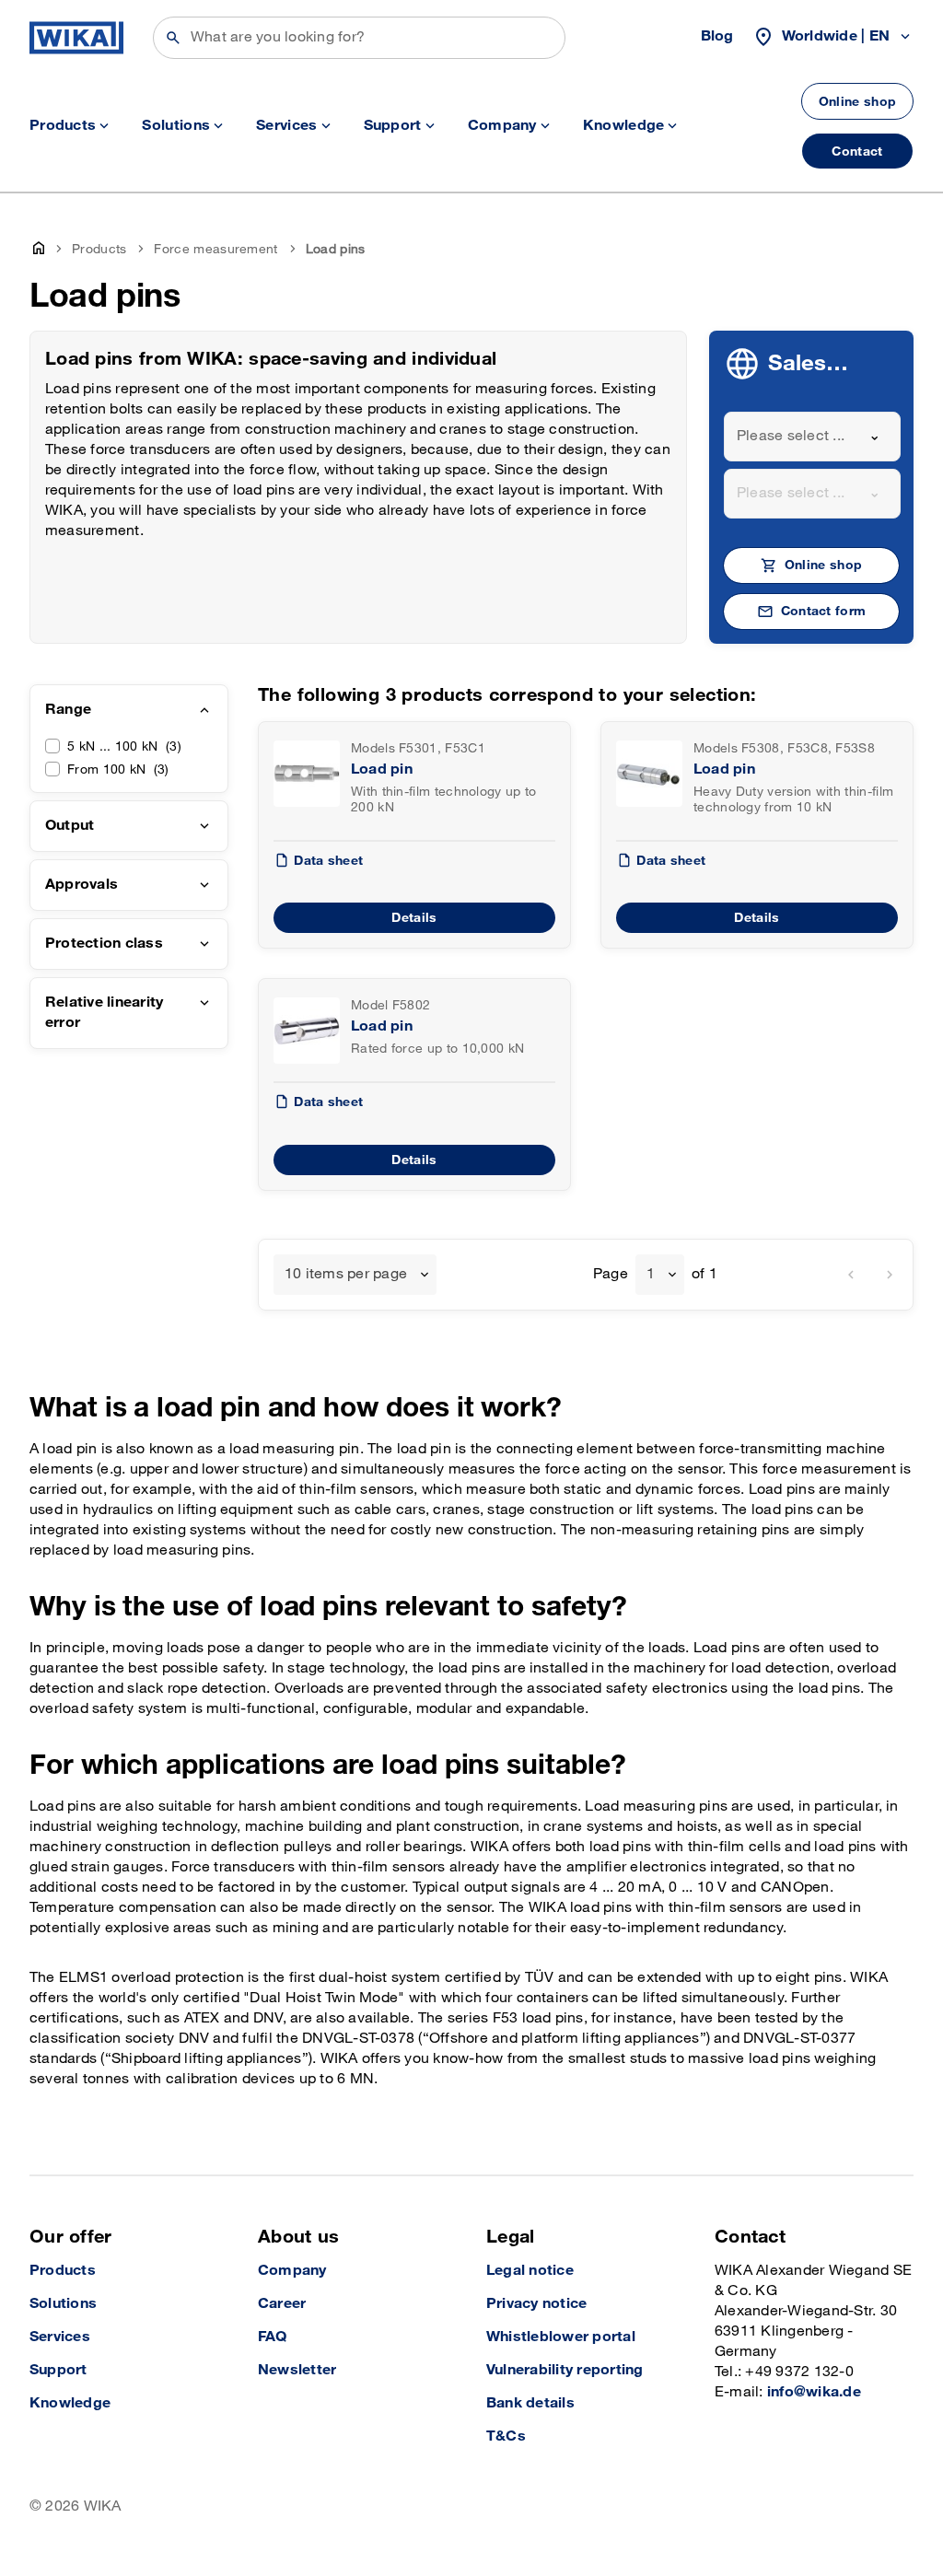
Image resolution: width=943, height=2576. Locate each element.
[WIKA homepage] (76, 38)
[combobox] (812, 437)
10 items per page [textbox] (346, 1274)
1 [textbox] (651, 1274)
